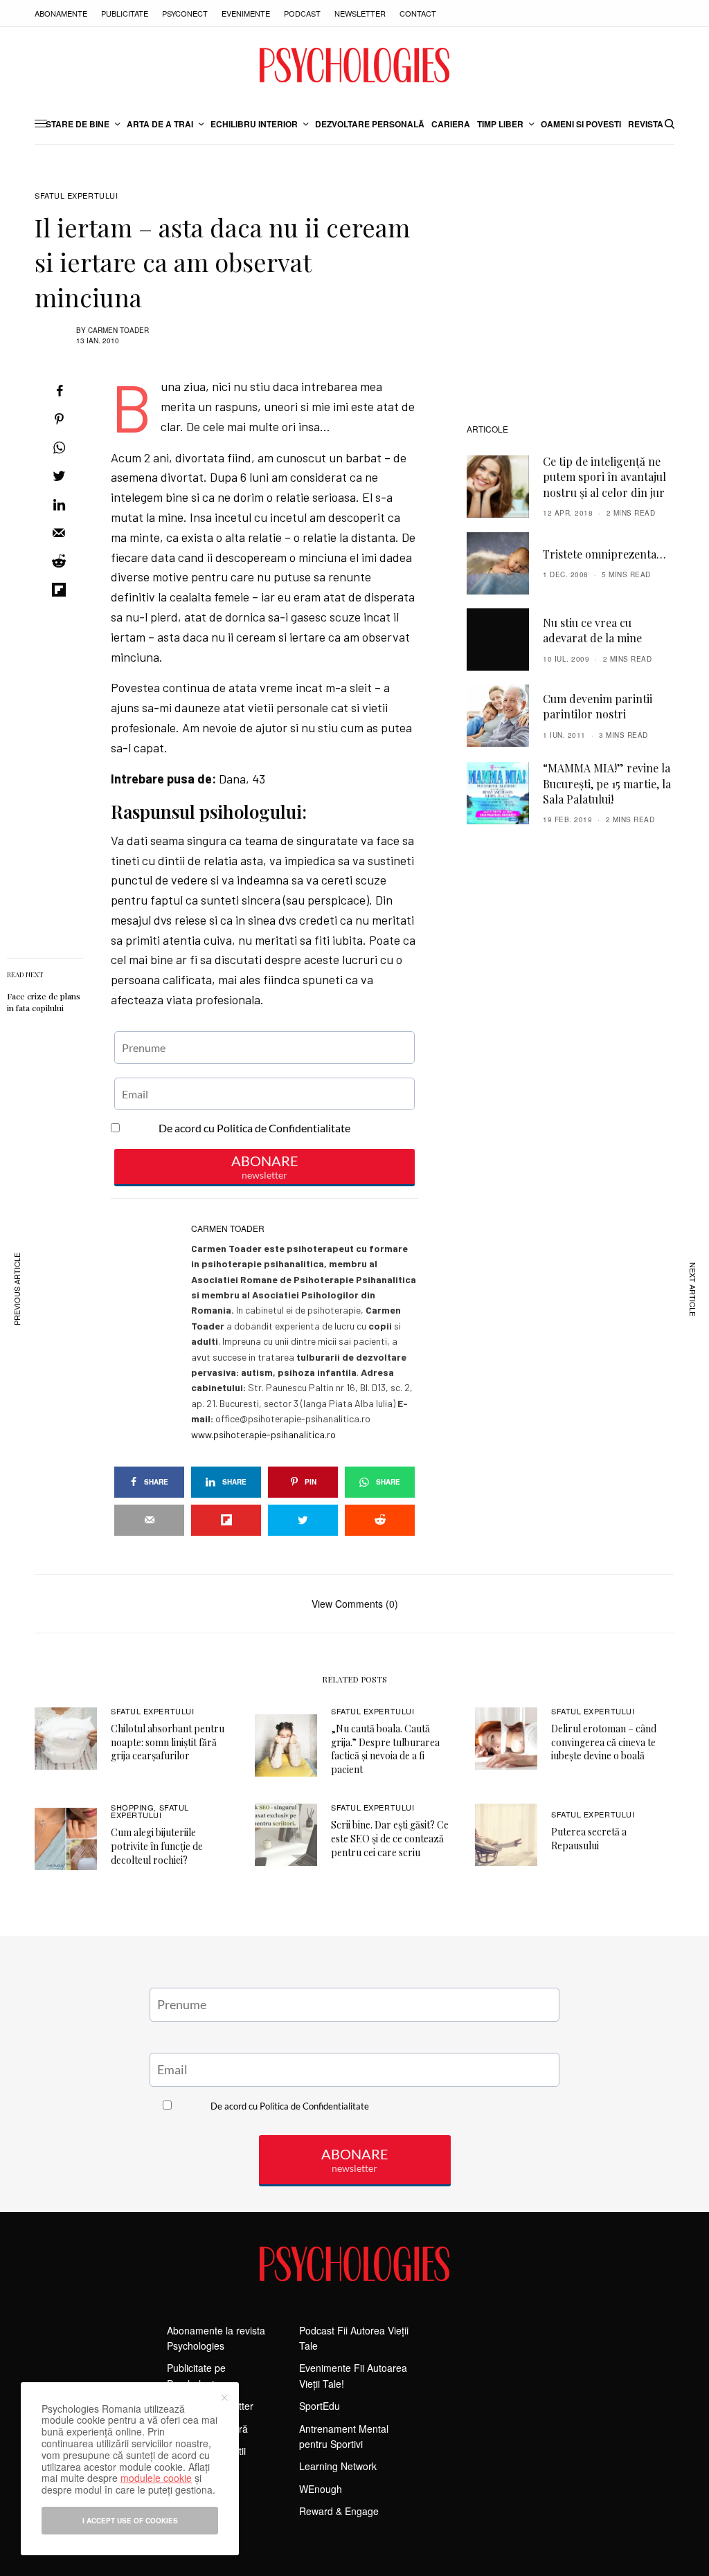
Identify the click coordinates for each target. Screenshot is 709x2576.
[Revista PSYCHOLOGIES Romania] (354, 65)
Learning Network (338, 2466)
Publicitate (125, 13)
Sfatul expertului (76, 196)
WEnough (321, 2489)
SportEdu (320, 2406)
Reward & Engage (339, 2511)
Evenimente (246, 13)
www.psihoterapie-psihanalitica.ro (263, 1434)
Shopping (132, 1807)
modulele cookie (156, 2478)
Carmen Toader (118, 330)
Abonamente (61, 13)
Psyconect (185, 13)
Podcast (302, 13)
